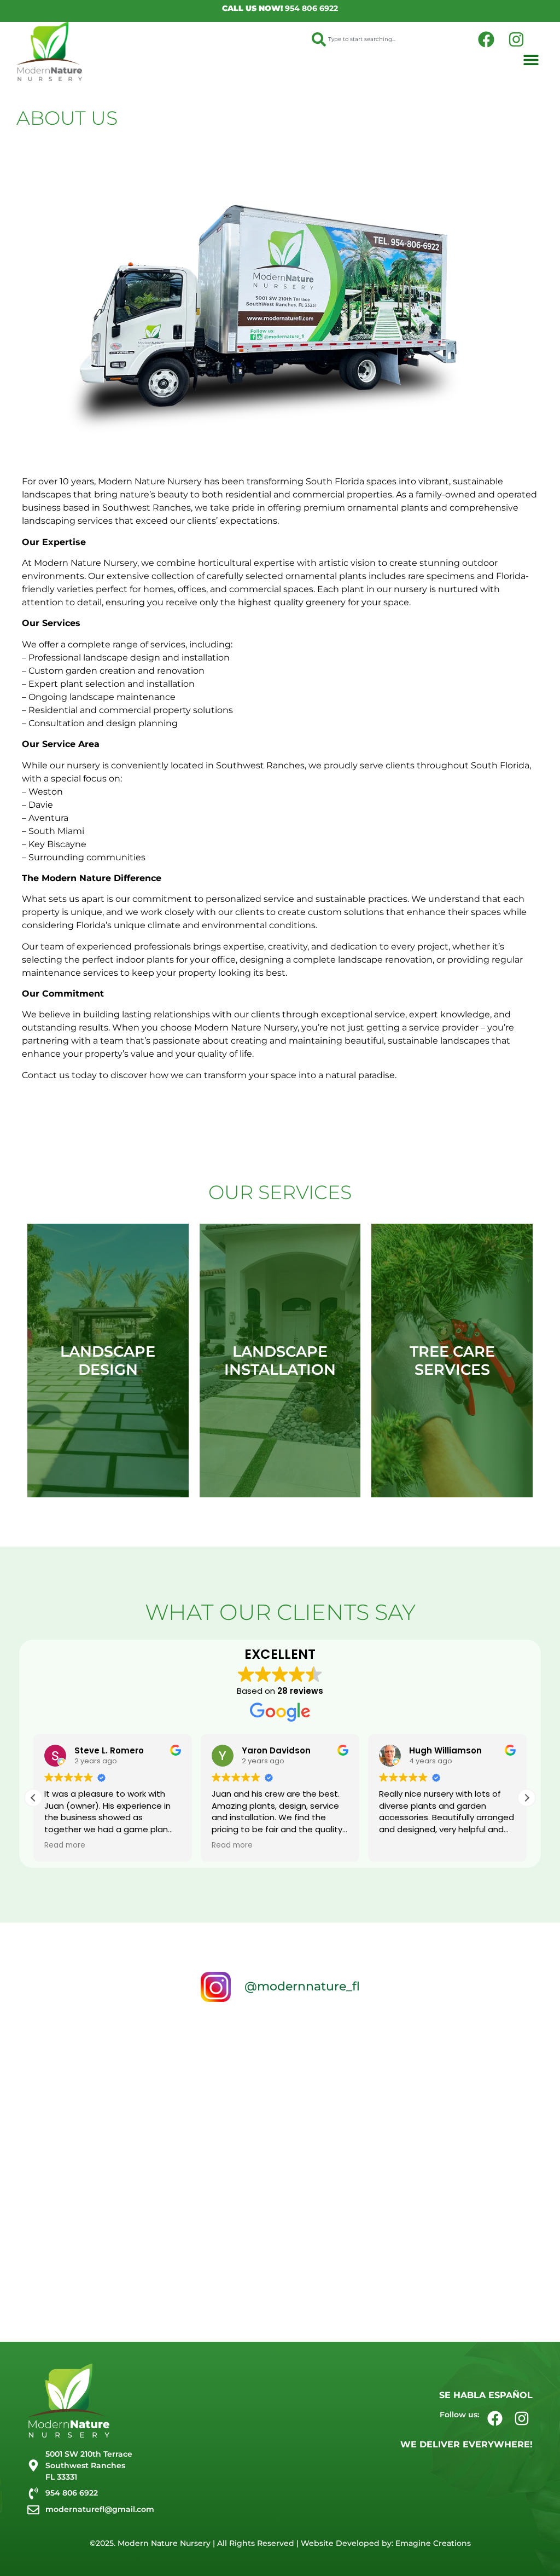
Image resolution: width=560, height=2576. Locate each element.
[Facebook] (486, 39)
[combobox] (386, 39)
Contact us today (59, 1075)
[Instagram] (516, 39)
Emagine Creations (433, 2543)
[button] (531, 60)
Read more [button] (65, 1845)
